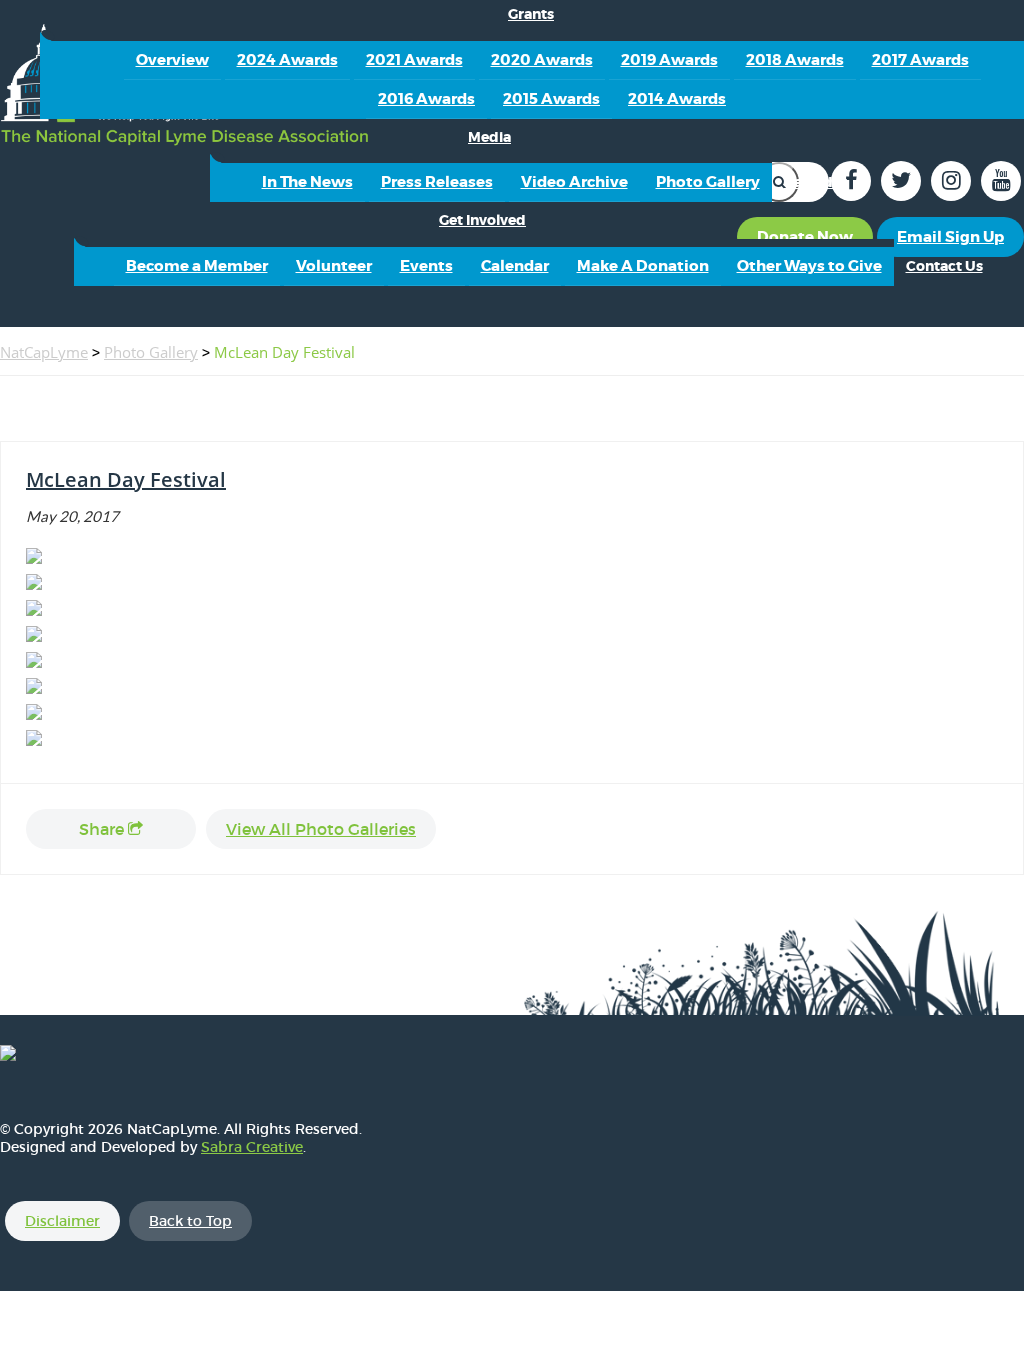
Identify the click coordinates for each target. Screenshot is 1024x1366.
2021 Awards (414, 60)
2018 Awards (795, 60)
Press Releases (437, 182)
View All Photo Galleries (321, 829)
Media (489, 137)
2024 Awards (287, 60)
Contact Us (944, 266)
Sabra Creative (252, 1147)
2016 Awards (426, 99)
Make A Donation (643, 266)
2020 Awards (542, 60)
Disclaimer (62, 1221)
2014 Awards (677, 99)
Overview (172, 60)
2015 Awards (551, 99)
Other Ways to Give (809, 266)
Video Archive (574, 182)
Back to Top (190, 1221)
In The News (307, 182)
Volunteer (334, 266)
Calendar (815, 182)
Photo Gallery (708, 182)
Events (426, 266)
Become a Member (197, 266)
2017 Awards (920, 60)
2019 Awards (669, 60)
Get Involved (482, 220)
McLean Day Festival (126, 479)
